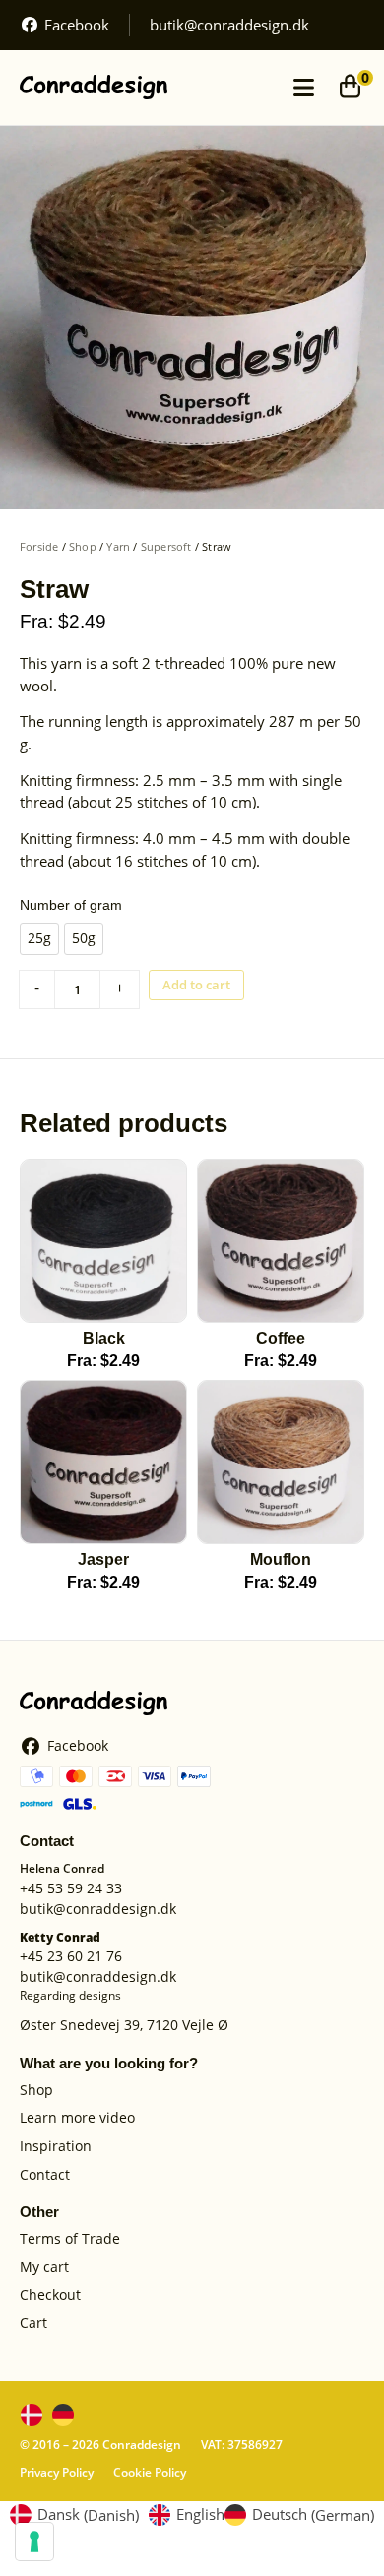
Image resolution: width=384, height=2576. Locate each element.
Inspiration (56, 2147)
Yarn (118, 546)
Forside (39, 546)
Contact (45, 2175)
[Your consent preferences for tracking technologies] (34, 2542)
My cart (44, 2268)
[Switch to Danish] (32, 2415)
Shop (83, 546)
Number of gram (71, 905)
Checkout (50, 2295)
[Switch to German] (63, 2415)
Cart (33, 2324)
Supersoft (166, 546)
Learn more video (77, 2118)
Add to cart (196, 985)
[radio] (39, 939)
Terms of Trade (70, 2239)
